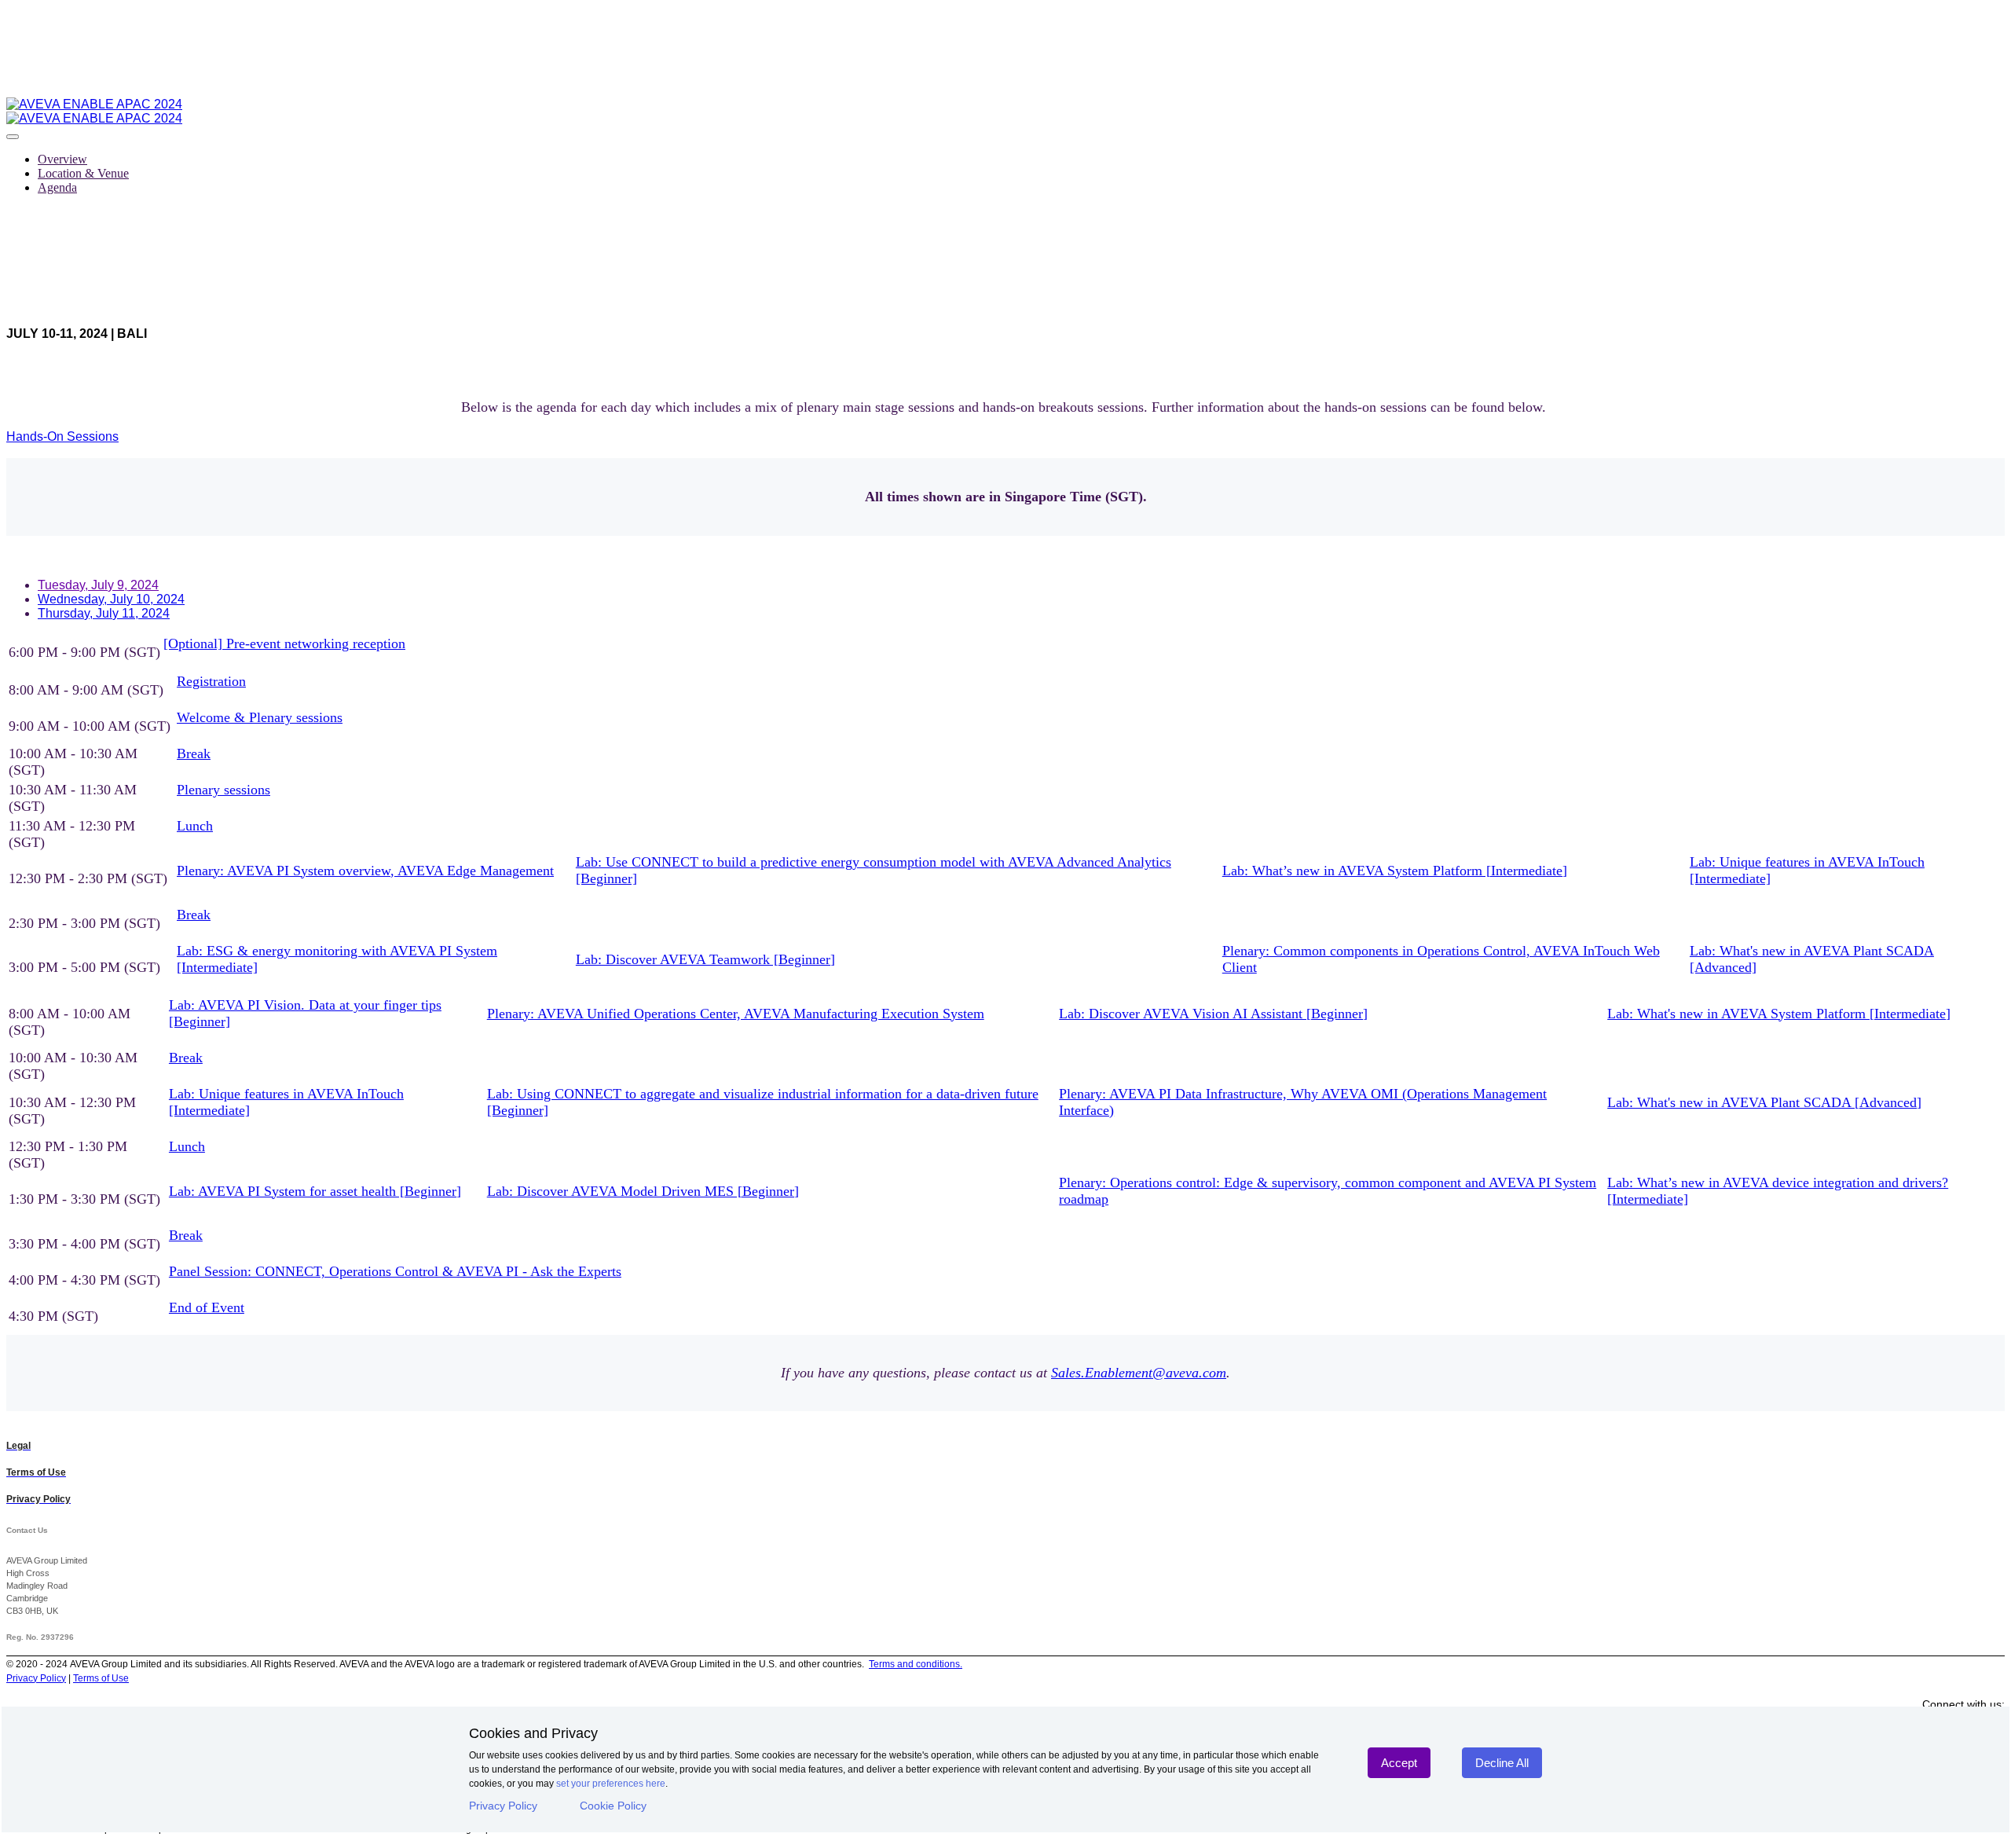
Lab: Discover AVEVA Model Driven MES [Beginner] (643, 1191)
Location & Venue (83, 173)
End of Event (207, 1307)
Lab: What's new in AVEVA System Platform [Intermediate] (1779, 1014)
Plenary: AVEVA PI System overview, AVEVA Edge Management (365, 871)
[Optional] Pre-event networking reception (284, 643)
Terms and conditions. (916, 1664)
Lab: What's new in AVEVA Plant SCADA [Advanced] (1764, 1102)
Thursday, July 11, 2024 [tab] (104, 613)
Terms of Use (101, 1678)
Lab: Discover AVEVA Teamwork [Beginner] (705, 959)
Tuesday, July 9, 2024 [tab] (98, 585)
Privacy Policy (503, 1806)
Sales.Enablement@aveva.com (1139, 1373)
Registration (211, 681)
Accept (1399, 1763)
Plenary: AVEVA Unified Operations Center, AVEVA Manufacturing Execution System (736, 1014)
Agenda (57, 187)
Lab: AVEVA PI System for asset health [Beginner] (315, 1191)
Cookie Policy (613, 1806)
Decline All (1502, 1763)
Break (194, 753)
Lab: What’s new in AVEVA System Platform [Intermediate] (1395, 871)
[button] (62, 436)
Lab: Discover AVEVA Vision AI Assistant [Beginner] (1213, 1014)
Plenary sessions (223, 790)
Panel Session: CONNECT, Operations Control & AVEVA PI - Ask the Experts (395, 1271)
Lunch (195, 826)
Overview (62, 159)
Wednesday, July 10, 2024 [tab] (111, 599)
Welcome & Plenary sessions (260, 717)
